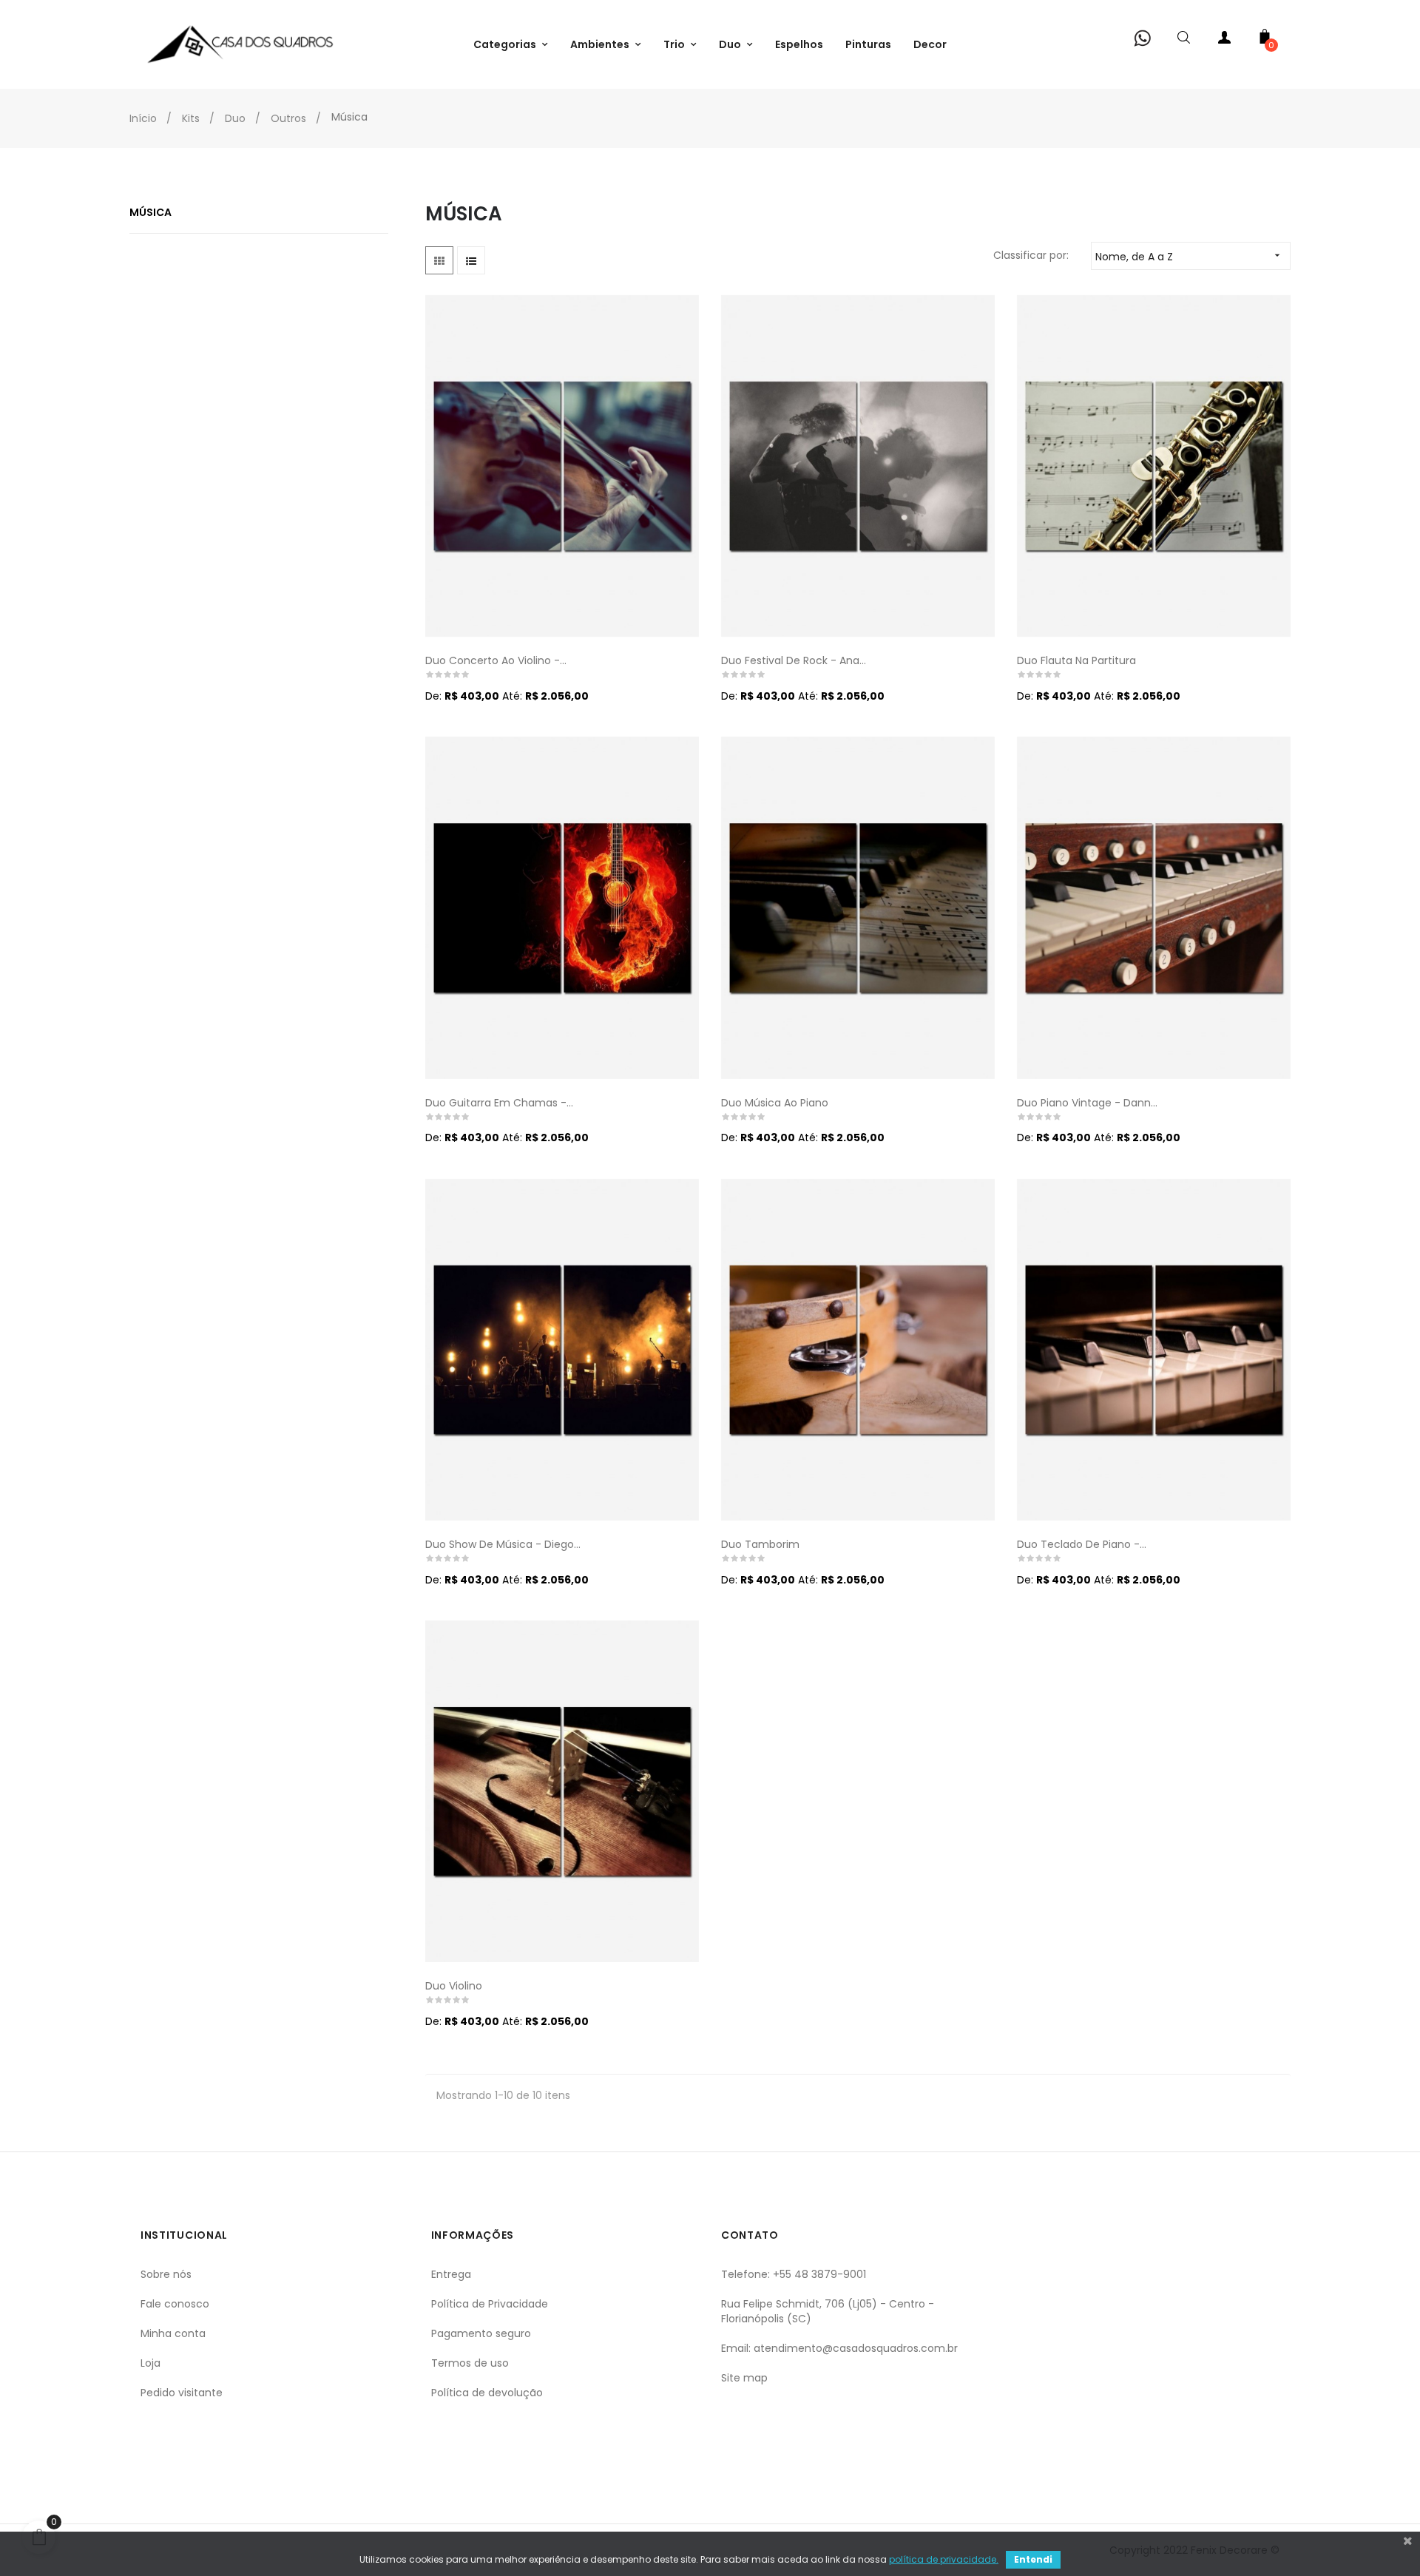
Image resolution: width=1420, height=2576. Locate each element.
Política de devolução (487, 2393)
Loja (151, 2363)
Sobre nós (166, 2274)
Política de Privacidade (490, 2304)
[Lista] (471, 260)
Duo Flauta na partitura (1076, 660)
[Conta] (1224, 40)
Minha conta (173, 2333)
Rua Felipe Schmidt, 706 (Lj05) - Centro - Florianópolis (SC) (828, 2311)
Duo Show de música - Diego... (503, 1544)
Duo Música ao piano (775, 1103)
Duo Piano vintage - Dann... (1087, 1103)
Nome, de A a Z (1189, 257)
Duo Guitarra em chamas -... (499, 1103)
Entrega (451, 2274)
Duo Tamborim (760, 1544)
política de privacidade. (944, 2559)
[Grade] (439, 260)
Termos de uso (470, 2363)
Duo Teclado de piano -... (1082, 1544)
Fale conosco (175, 2304)
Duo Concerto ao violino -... (496, 660)
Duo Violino (454, 1986)
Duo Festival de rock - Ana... (794, 660)
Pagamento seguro (481, 2333)
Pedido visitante (182, 2393)
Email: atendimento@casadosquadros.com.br (839, 2348)
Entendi (1033, 2559)
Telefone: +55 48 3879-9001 (794, 2274)
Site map (744, 2378)
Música (151, 212)
